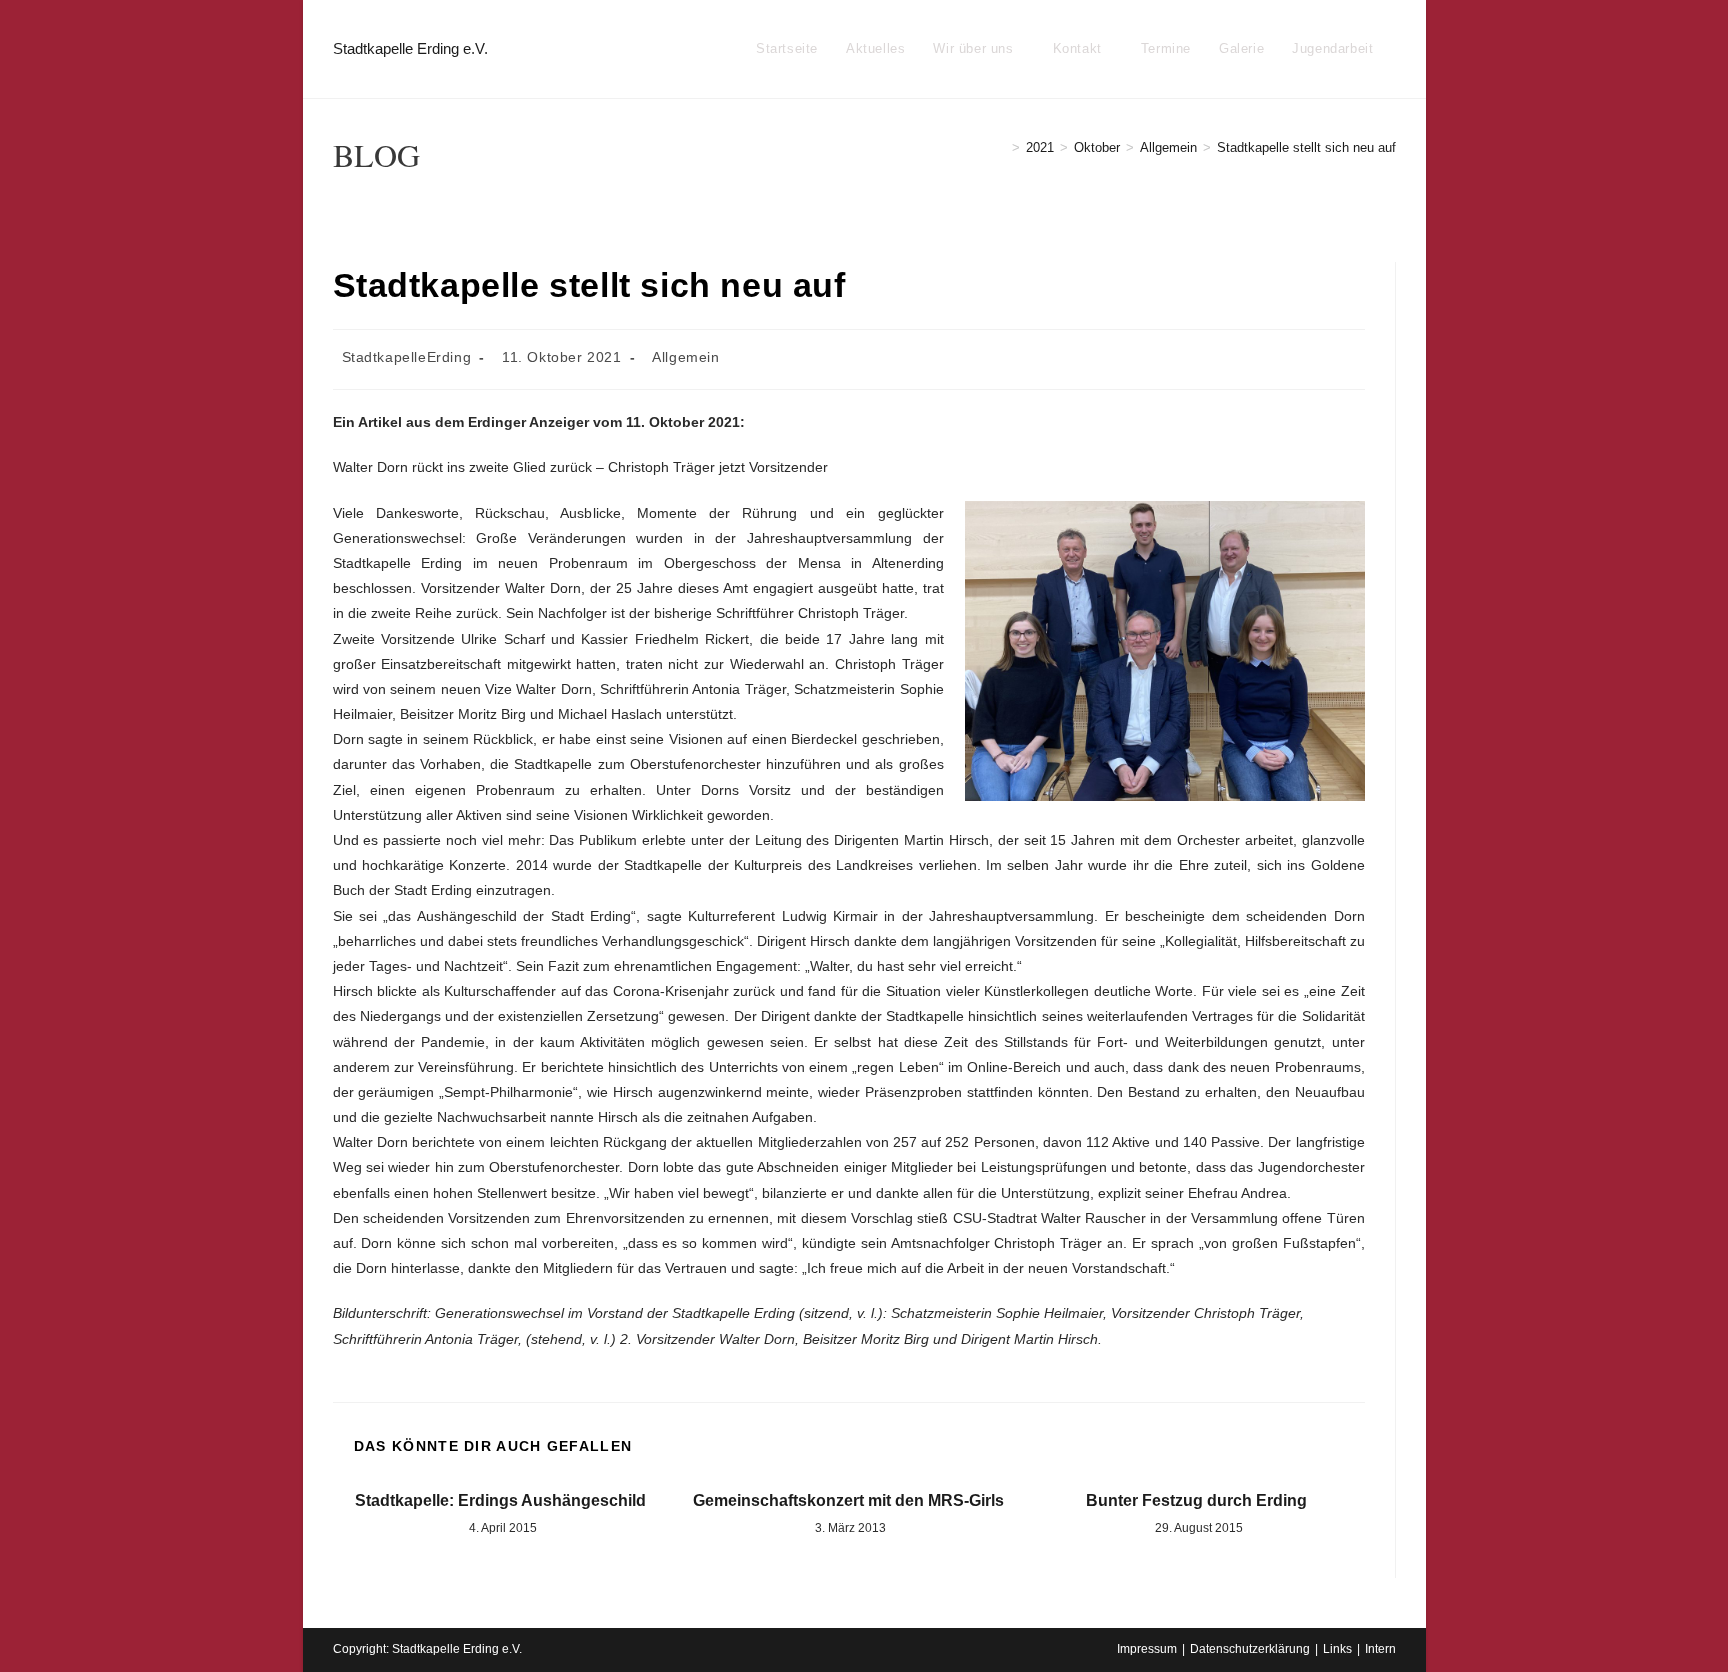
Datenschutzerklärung (1250, 1649)
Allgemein (685, 357)
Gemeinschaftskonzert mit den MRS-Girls (848, 1500)
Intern (1380, 1649)
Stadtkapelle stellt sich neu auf (1306, 147)
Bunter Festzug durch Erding (1196, 1500)
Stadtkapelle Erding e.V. (410, 48)
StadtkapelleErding (407, 357)
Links (1337, 1649)
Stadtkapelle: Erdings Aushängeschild (500, 1500)
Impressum (1147, 1649)
